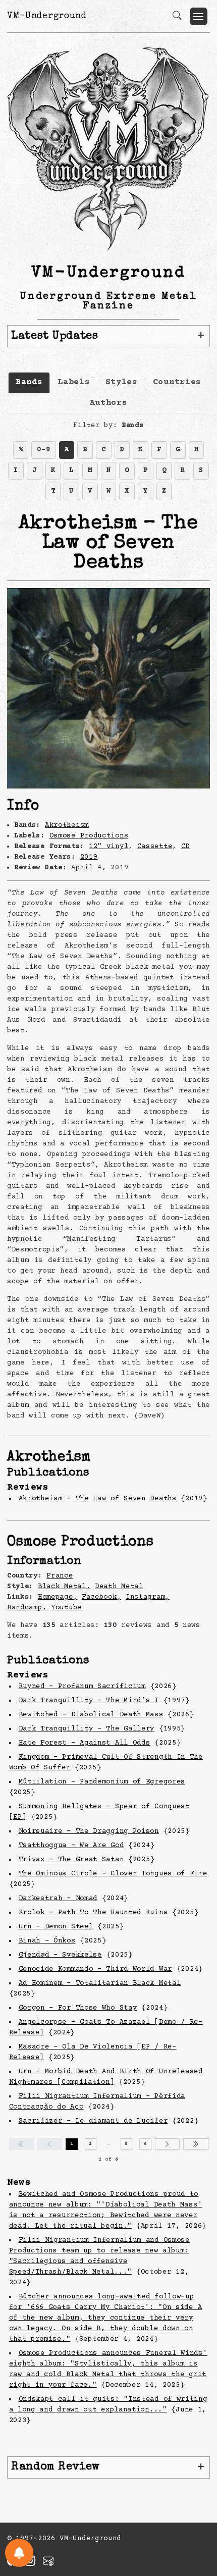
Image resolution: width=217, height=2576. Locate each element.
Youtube (66, 1608)
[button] (199, 16)
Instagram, (148, 1597)
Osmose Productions (89, 836)
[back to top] (197, 2502)
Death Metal (119, 1587)
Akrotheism (67, 825)
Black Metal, (64, 1587)
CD (185, 847)
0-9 (43, 450)
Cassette (155, 847)
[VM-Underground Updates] (19, 2553)
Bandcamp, (27, 1608)
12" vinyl (108, 847)
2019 (89, 857)
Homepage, (58, 1597)
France (60, 1576)
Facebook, (101, 1597)
